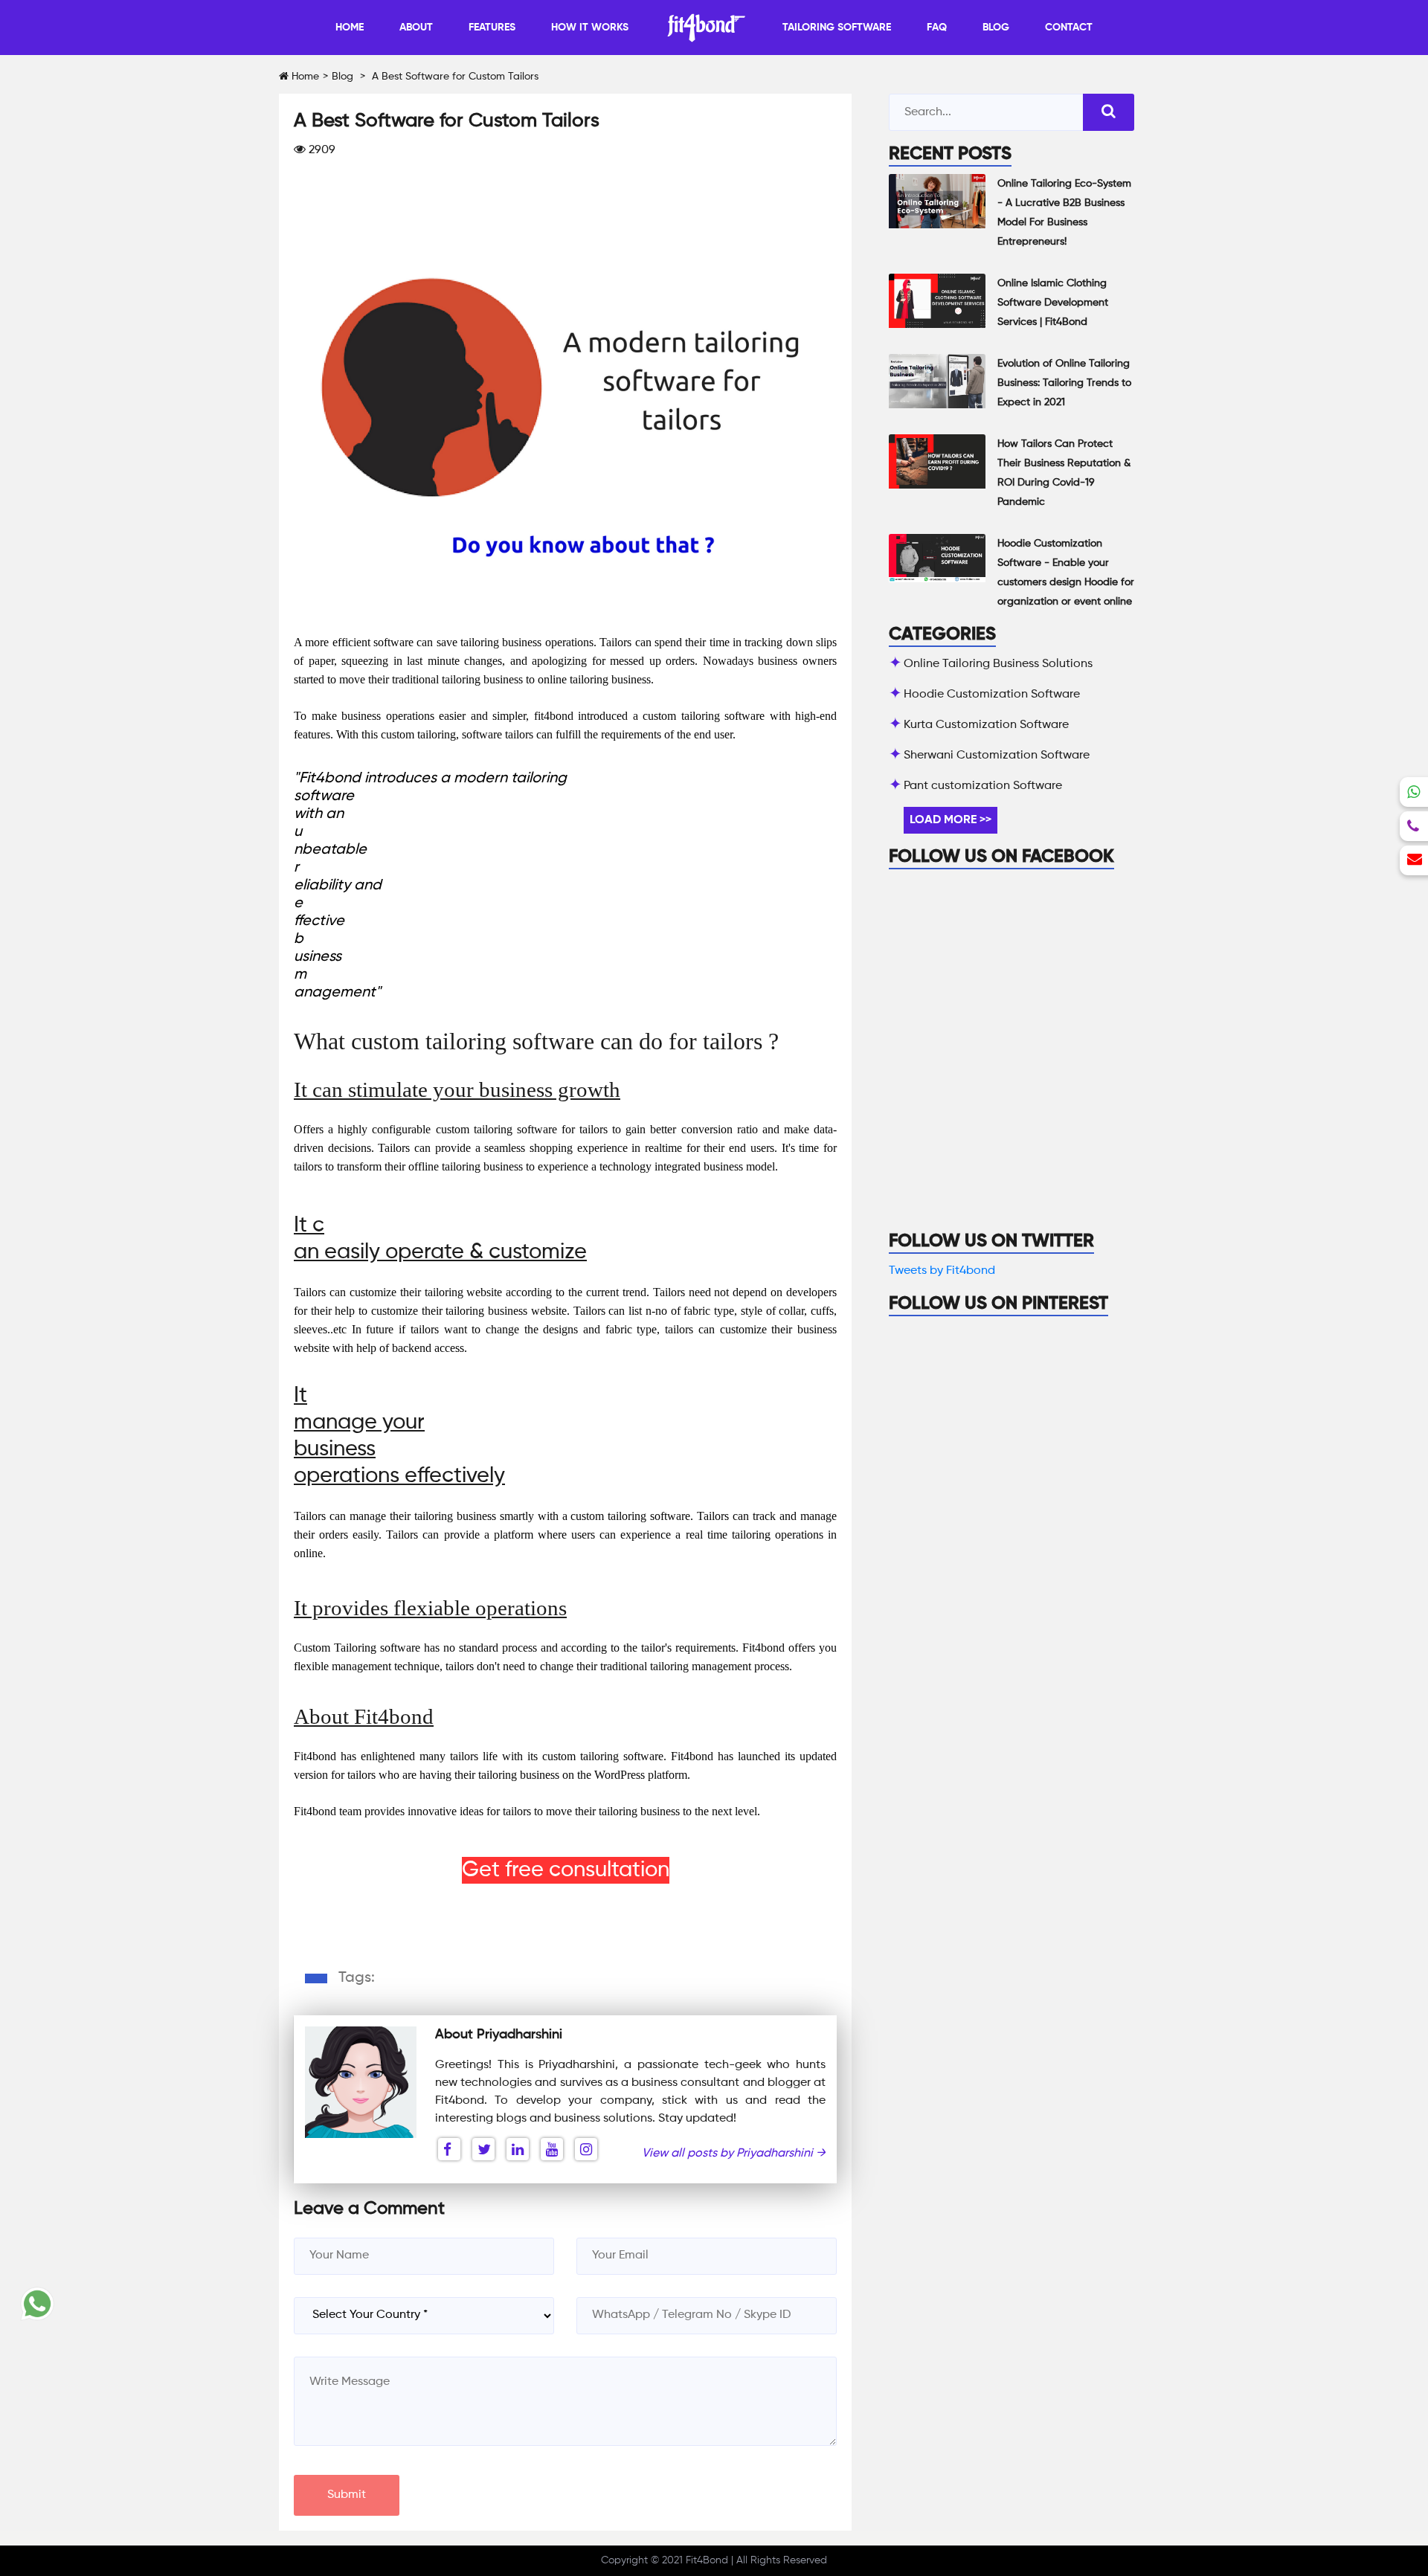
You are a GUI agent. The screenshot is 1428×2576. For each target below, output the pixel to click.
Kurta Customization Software (986, 725)
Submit (347, 2495)
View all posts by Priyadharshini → (734, 2154)
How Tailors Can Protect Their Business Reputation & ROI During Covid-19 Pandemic (1064, 473)
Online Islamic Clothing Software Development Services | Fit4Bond (1053, 303)
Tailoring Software (837, 28)
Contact (1069, 28)
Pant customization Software (983, 786)
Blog (996, 28)
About (416, 28)
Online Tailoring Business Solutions (998, 664)
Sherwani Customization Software (997, 756)
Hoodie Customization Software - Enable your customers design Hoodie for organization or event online (1066, 573)
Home (350, 28)
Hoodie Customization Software (992, 695)
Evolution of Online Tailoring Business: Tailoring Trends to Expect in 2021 (1064, 383)
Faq (937, 28)
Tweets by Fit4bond (942, 1271)
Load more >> (951, 820)
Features (492, 28)
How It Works (590, 28)
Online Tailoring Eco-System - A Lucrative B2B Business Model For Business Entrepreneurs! (1064, 213)
